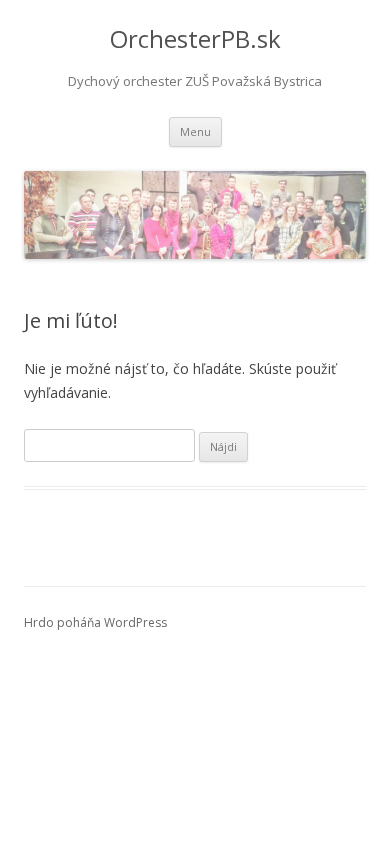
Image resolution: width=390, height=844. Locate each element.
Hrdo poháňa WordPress (95, 622)
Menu (195, 131)
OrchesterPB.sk (195, 39)
